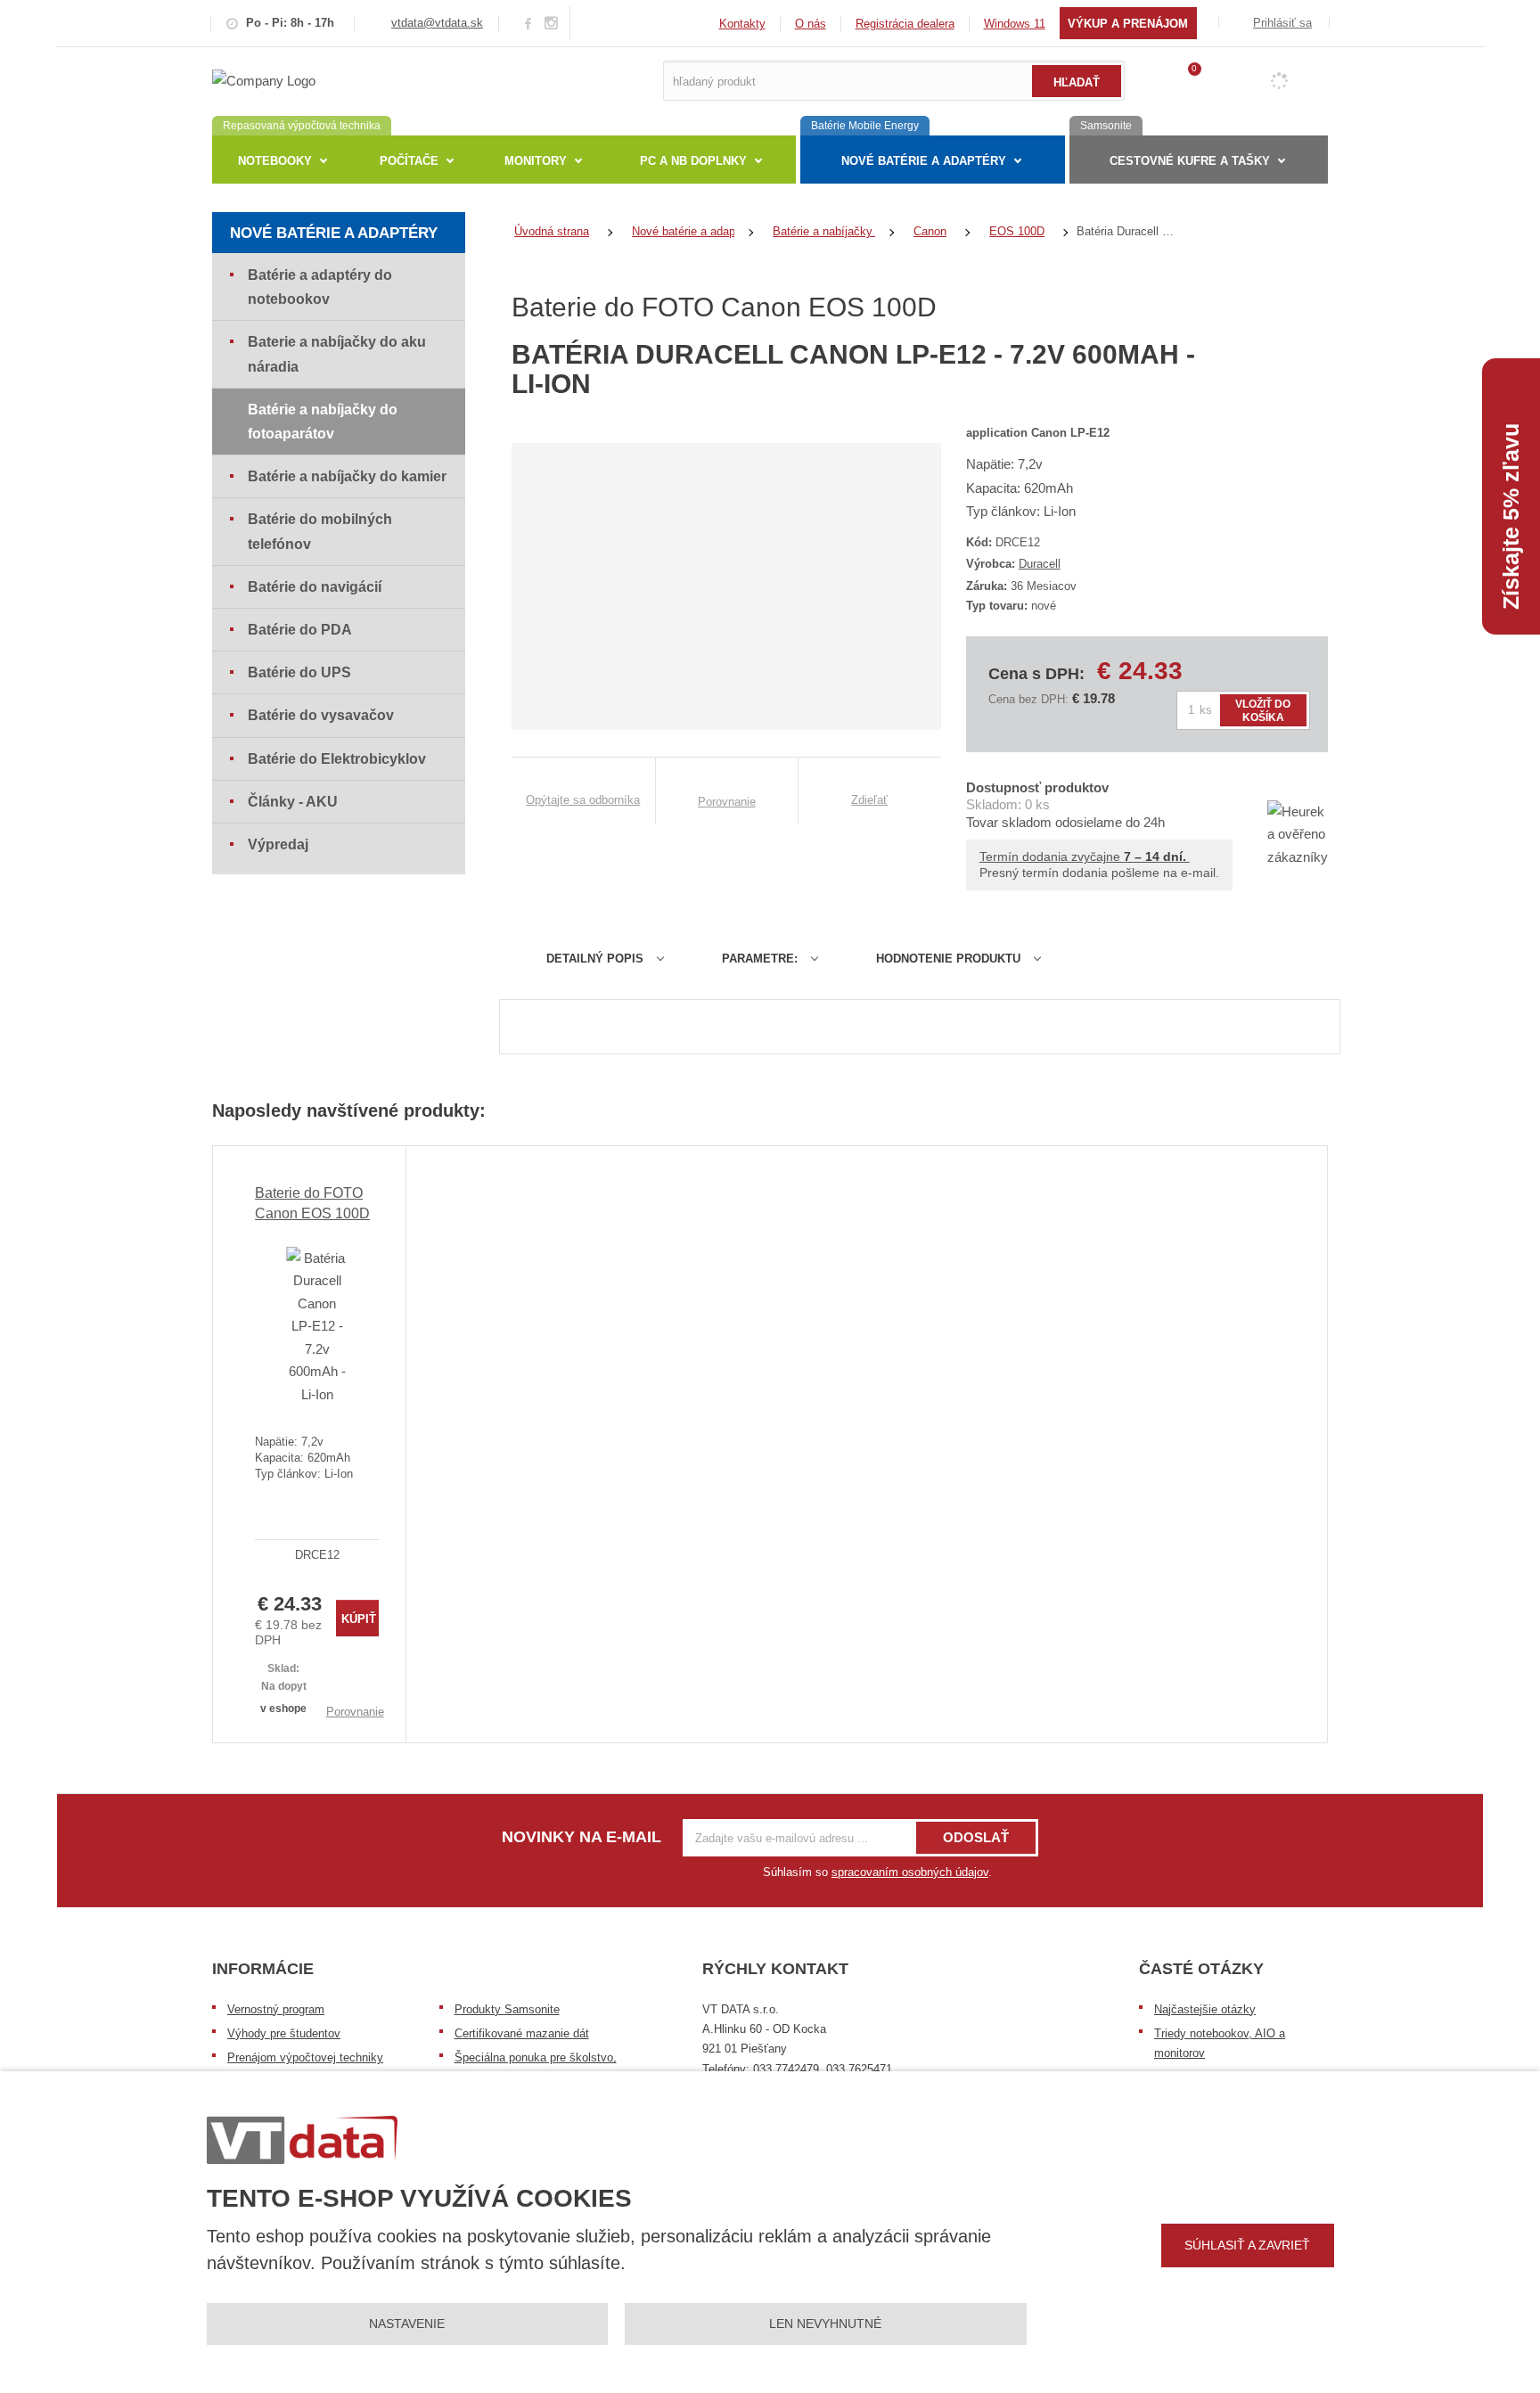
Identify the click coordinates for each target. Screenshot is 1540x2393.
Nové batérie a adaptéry (334, 233)
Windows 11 (1015, 24)
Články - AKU (293, 802)
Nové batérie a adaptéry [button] (924, 161)
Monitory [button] (536, 161)
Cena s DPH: (1036, 674)
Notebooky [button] (275, 161)
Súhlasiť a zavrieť (1247, 2245)
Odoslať (976, 1837)
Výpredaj (278, 844)
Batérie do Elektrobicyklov (337, 759)
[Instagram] (552, 24)
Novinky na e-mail (582, 1837)
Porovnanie (355, 1712)
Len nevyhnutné (825, 2323)
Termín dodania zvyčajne (1085, 856)
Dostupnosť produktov (1037, 787)
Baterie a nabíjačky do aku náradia (337, 354)
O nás (811, 24)
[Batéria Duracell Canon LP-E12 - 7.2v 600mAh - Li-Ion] (317, 1326)
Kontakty (742, 24)
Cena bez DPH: (1028, 699)
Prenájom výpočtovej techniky (305, 2057)
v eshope (283, 1709)
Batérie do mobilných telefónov (320, 531)
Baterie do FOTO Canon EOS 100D (312, 1203)
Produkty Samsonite (507, 2009)
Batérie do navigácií (315, 587)
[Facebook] (528, 23)
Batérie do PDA (300, 630)
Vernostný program (276, 2009)
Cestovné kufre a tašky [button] (1190, 161)
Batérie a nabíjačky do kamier (347, 476)
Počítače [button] (409, 161)
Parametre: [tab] (760, 959)
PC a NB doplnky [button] (693, 161)
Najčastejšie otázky (1205, 2009)
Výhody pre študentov (284, 2033)
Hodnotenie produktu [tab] (948, 959)
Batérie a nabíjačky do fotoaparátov (323, 422)
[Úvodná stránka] (264, 80)
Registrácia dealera (905, 24)
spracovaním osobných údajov (910, 1872)
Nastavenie (407, 2323)
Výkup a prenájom (1128, 24)
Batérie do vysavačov (321, 715)
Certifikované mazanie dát (522, 2033)
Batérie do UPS (299, 672)
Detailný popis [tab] (595, 959)
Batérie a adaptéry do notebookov (320, 287)
